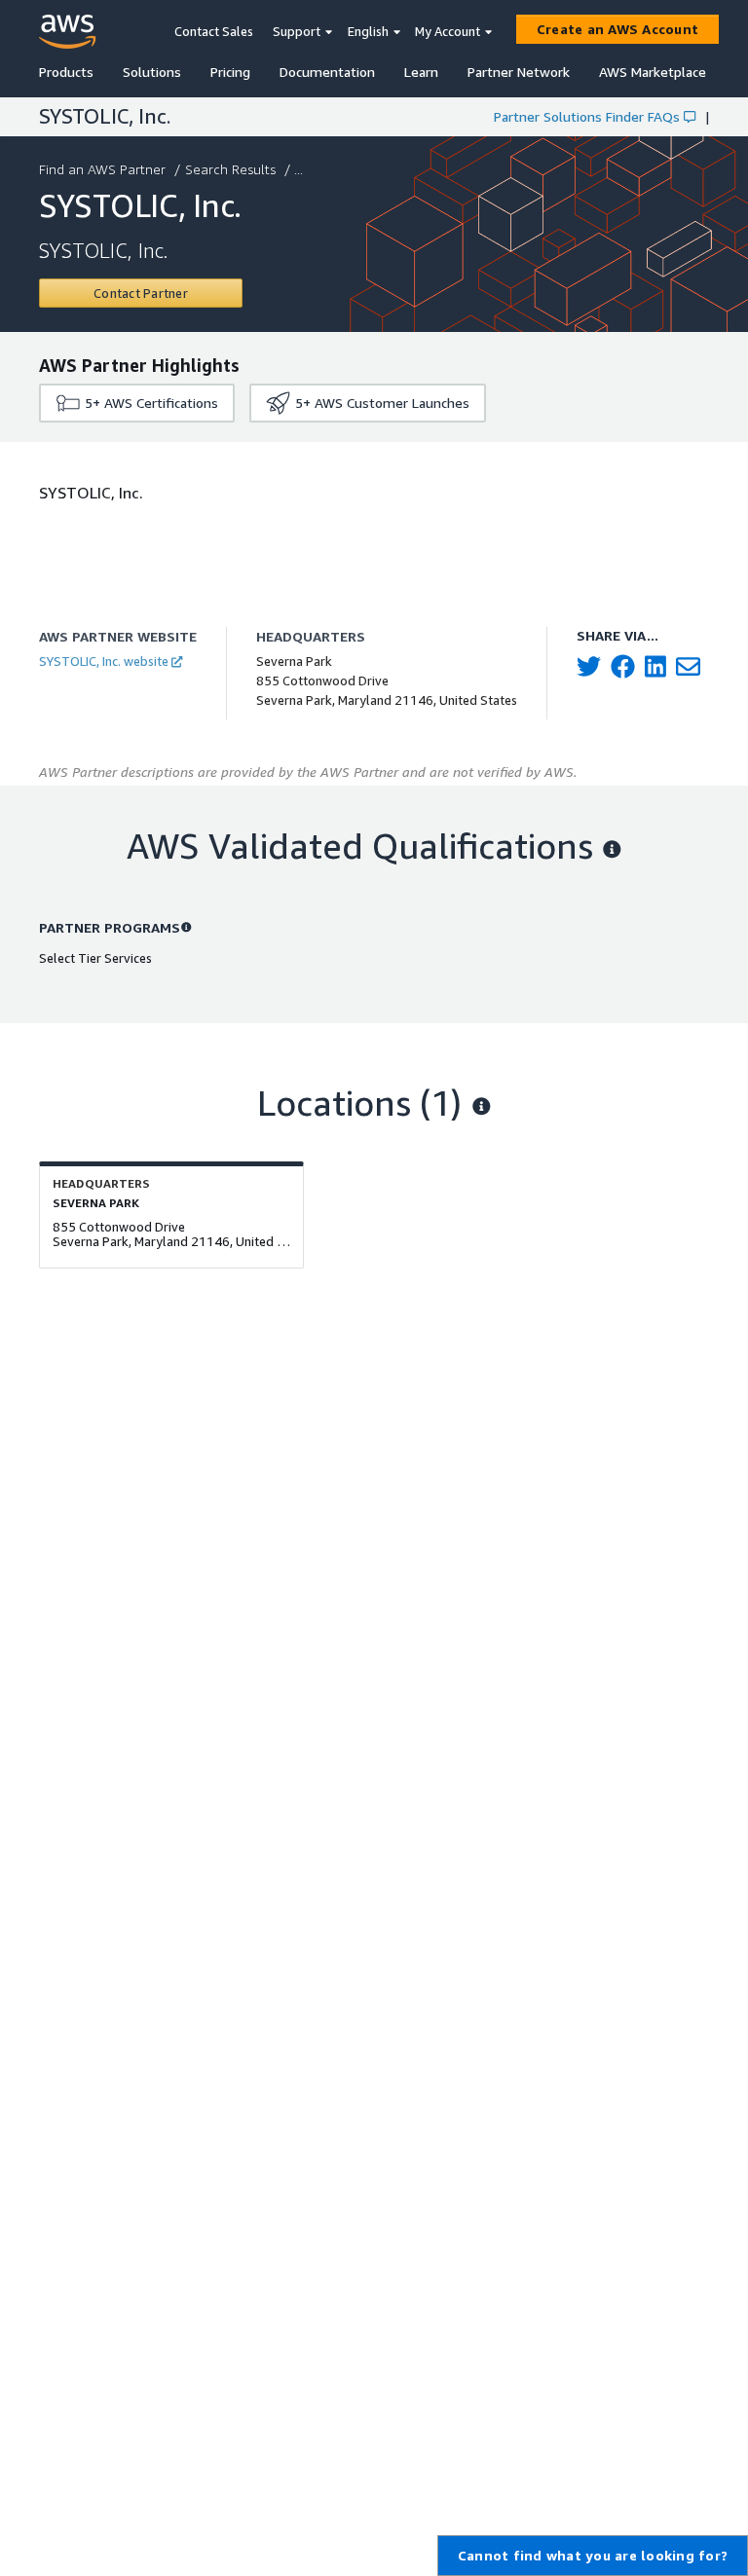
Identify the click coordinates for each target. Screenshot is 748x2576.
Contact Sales (214, 31)
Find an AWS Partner (102, 169)
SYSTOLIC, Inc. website (104, 661)
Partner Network (519, 72)
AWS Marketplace (653, 72)
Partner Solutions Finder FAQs (587, 116)
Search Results (230, 169)
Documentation (327, 72)
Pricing (230, 72)
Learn (421, 72)
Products (66, 72)
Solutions (152, 72)
